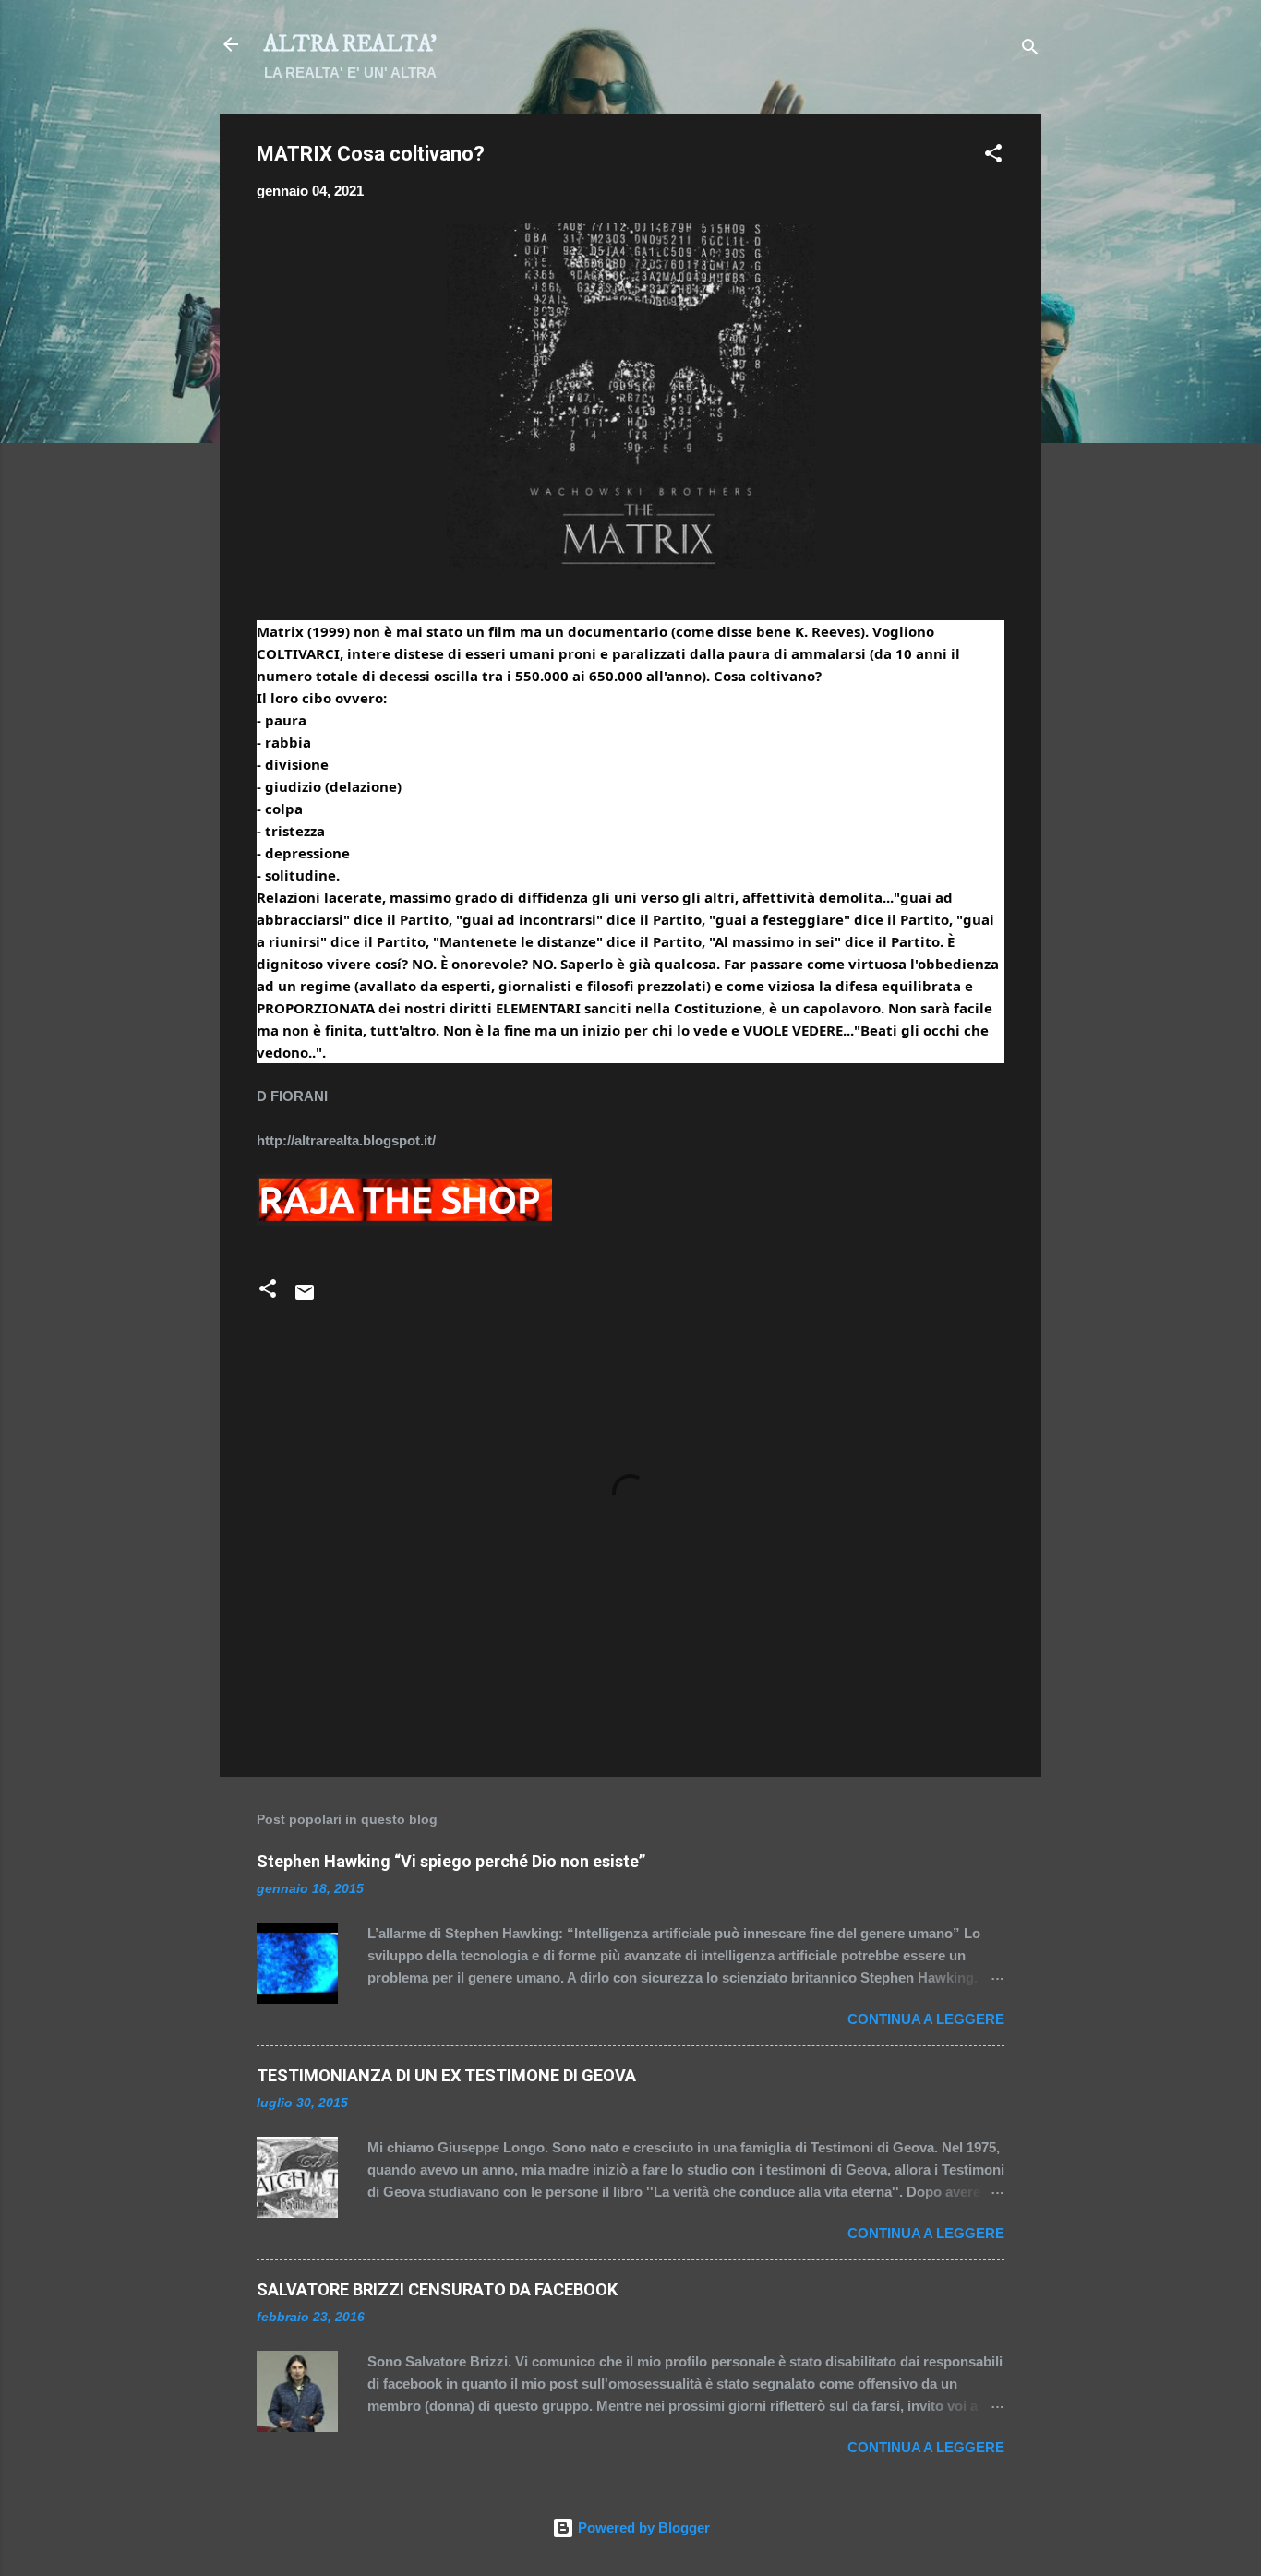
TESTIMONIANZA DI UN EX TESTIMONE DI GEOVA (446, 2075)
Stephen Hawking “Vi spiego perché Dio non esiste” (451, 1861)
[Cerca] (1030, 50)
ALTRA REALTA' (350, 44)
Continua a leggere (926, 2019)
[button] (993, 156)
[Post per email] (305, 1298)
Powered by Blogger (642, 2528)
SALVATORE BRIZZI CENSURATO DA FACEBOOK (437, 2289)
